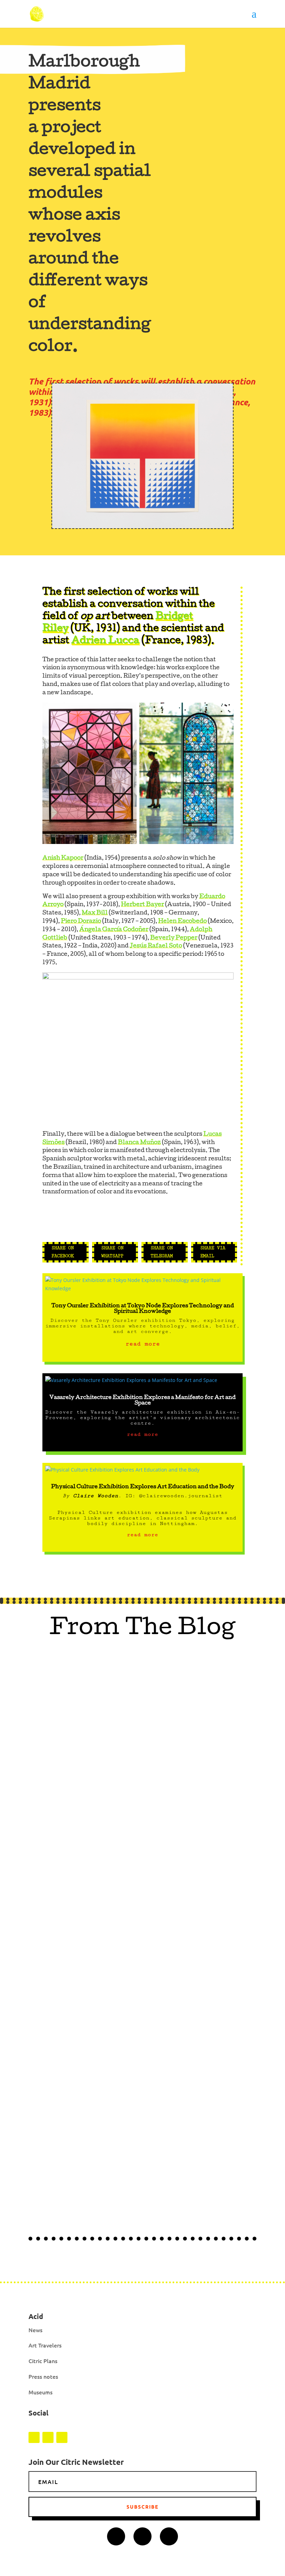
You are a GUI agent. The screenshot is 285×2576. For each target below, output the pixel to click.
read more (143, 1344)
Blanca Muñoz (139, 1143)
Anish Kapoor (63, 858)
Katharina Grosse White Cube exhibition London (123, 2068)
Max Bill (95, 913)
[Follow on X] (62, 2437)
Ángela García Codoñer (114, 930)
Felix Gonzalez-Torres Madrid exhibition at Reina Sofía (135, 1786)
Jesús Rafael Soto (156, 946)
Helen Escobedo (182, 922)
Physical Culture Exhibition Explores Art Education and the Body (143, 1487)
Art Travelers (45, 2345)
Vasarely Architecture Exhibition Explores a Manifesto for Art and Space (142, 1401)
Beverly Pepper (174, 938)
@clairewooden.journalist (181, 1496)
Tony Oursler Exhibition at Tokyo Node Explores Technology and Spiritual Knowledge (143, 1309)
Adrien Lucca (105, 641)
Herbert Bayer (142, 905)
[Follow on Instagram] (34, 2437)
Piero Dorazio (81, 922)
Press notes (43, 2376)
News (35, 2330)
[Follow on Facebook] (48, 2437)
